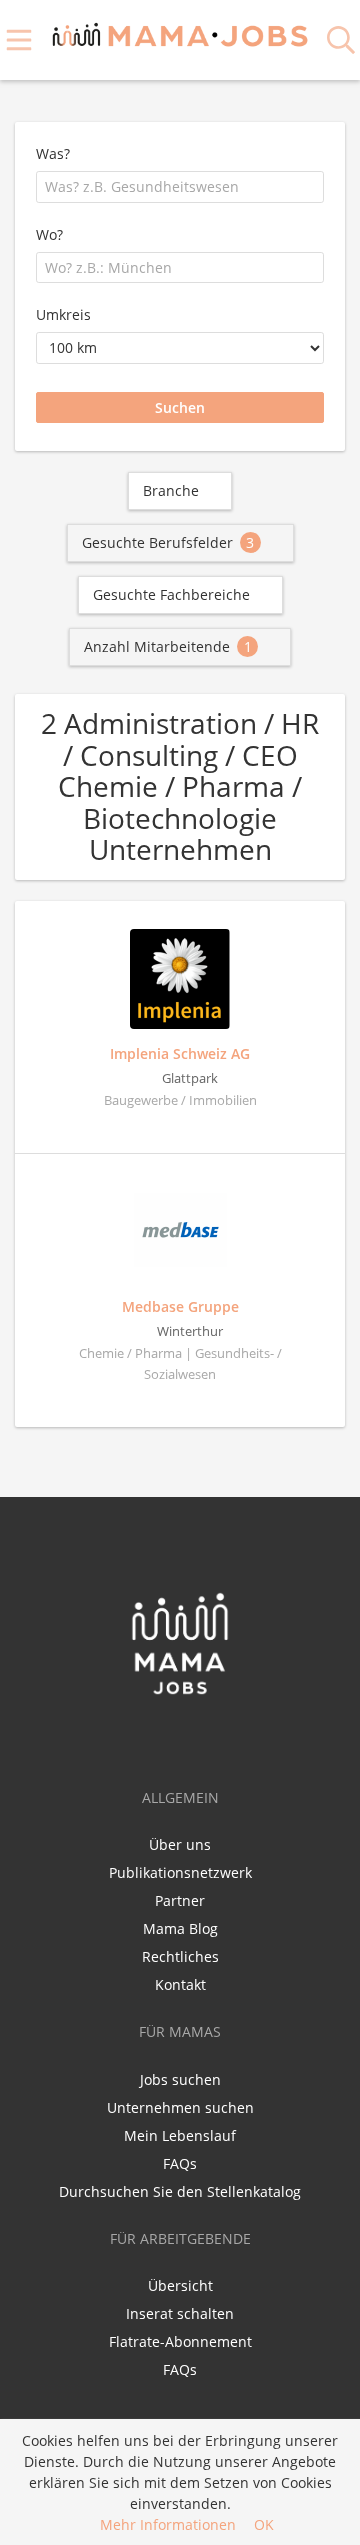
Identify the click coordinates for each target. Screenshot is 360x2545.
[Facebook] (148, 1738)
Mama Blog (180, 1928)
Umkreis (63, 314)
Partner (180, 1900)
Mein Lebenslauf (180, 2135)
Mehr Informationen (168, 2524)
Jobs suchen (180, 2079)
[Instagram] (215, 1738)
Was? (53, 153)
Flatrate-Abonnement (180, 2341)
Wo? (49, 234)
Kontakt (180, 1984)
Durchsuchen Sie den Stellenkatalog (180, 2191)
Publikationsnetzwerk (180, 1872)
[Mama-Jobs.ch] (180, 31)
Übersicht (180, 2285)
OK (264, 2524)
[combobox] (180, 187)
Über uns (180, 1844)
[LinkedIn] (185, 1738)
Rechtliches (180, 1956)
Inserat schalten (180, 2313)
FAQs (180, 2163)
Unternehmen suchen (180, 2107)
